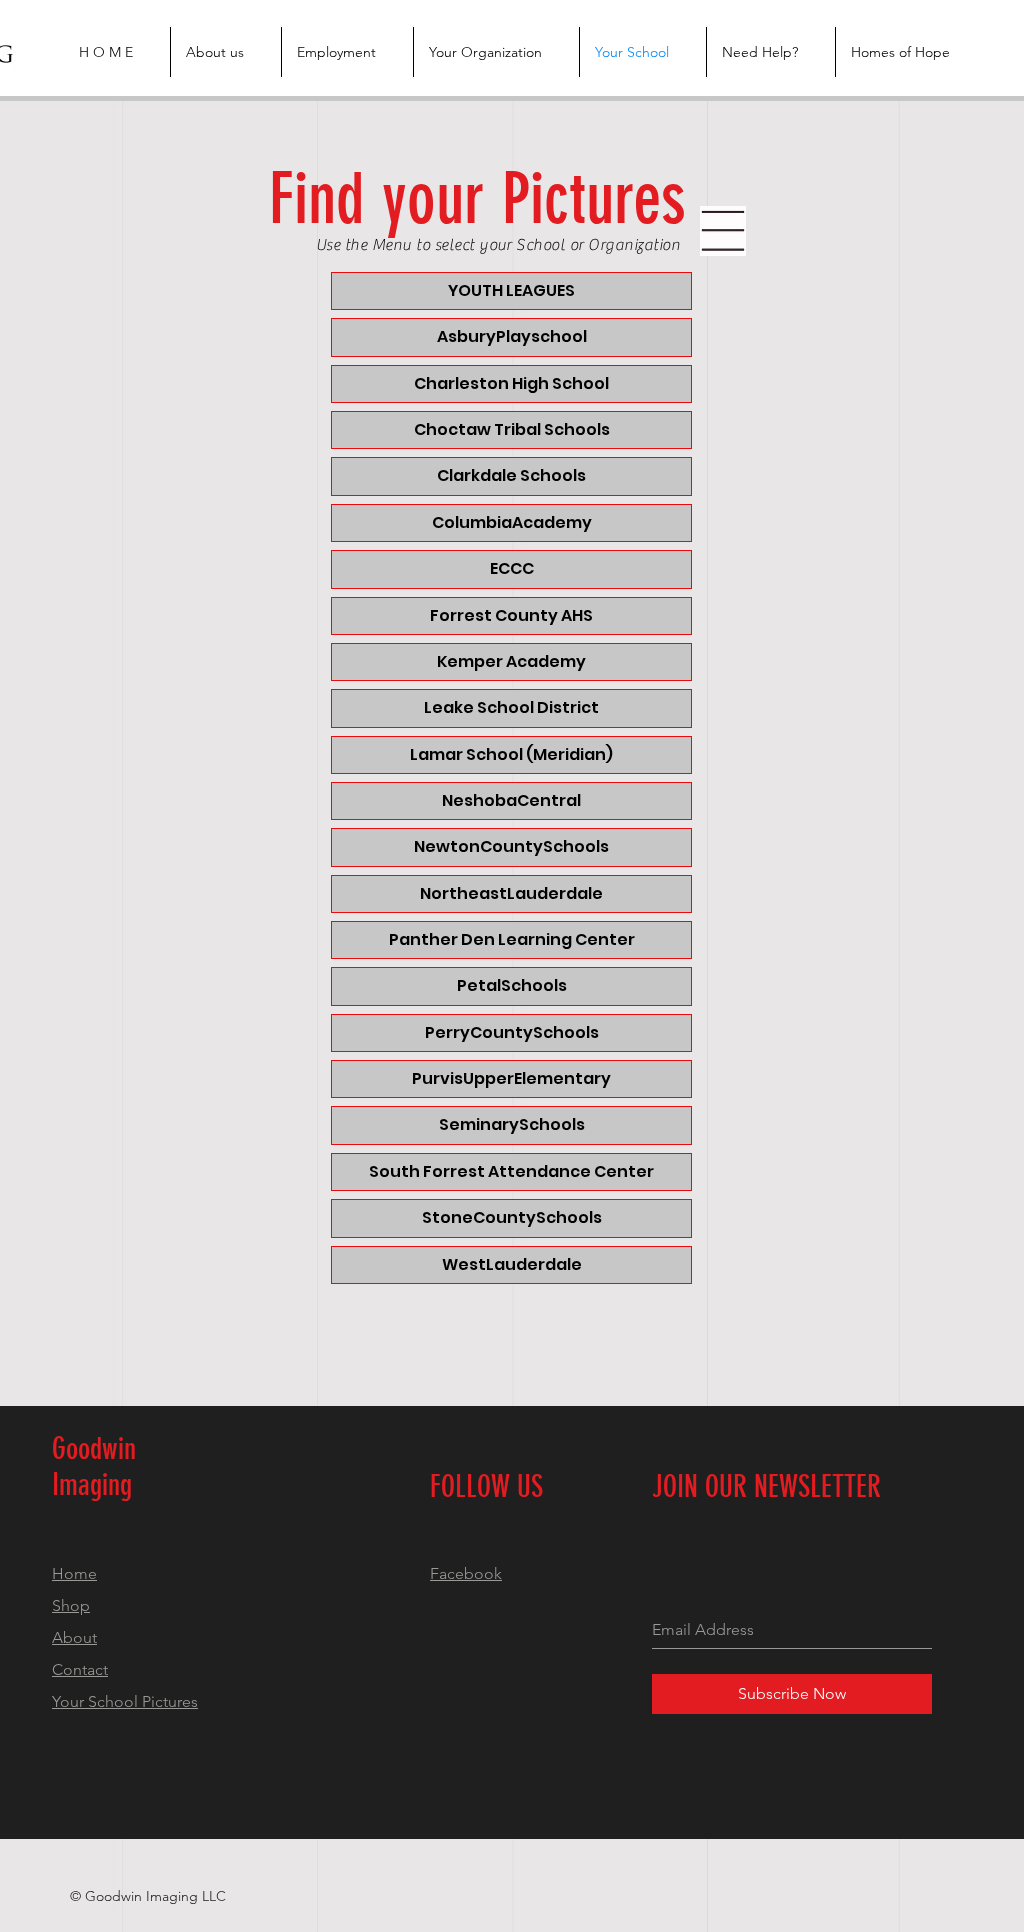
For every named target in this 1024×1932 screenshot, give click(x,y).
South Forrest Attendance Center (511, 1171)
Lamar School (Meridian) (511, 754)
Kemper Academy (511, 661)
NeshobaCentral (511, 800)
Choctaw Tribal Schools (512, 429)
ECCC (512, 568)
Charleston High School (511, 383)
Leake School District (511, 707)
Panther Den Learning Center (512, 939)
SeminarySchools (512, 1124)
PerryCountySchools (512, 1032)
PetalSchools (512, 985)
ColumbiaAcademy (512, 522)
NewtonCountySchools (511, 846)
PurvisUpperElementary (511, 1078)
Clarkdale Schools (511, 475)
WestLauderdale (512, 1264)
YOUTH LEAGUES (511, 290)
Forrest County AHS (511, 615)
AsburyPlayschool (512, 336)
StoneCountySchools (512, 1217)
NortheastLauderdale (511, 893)
